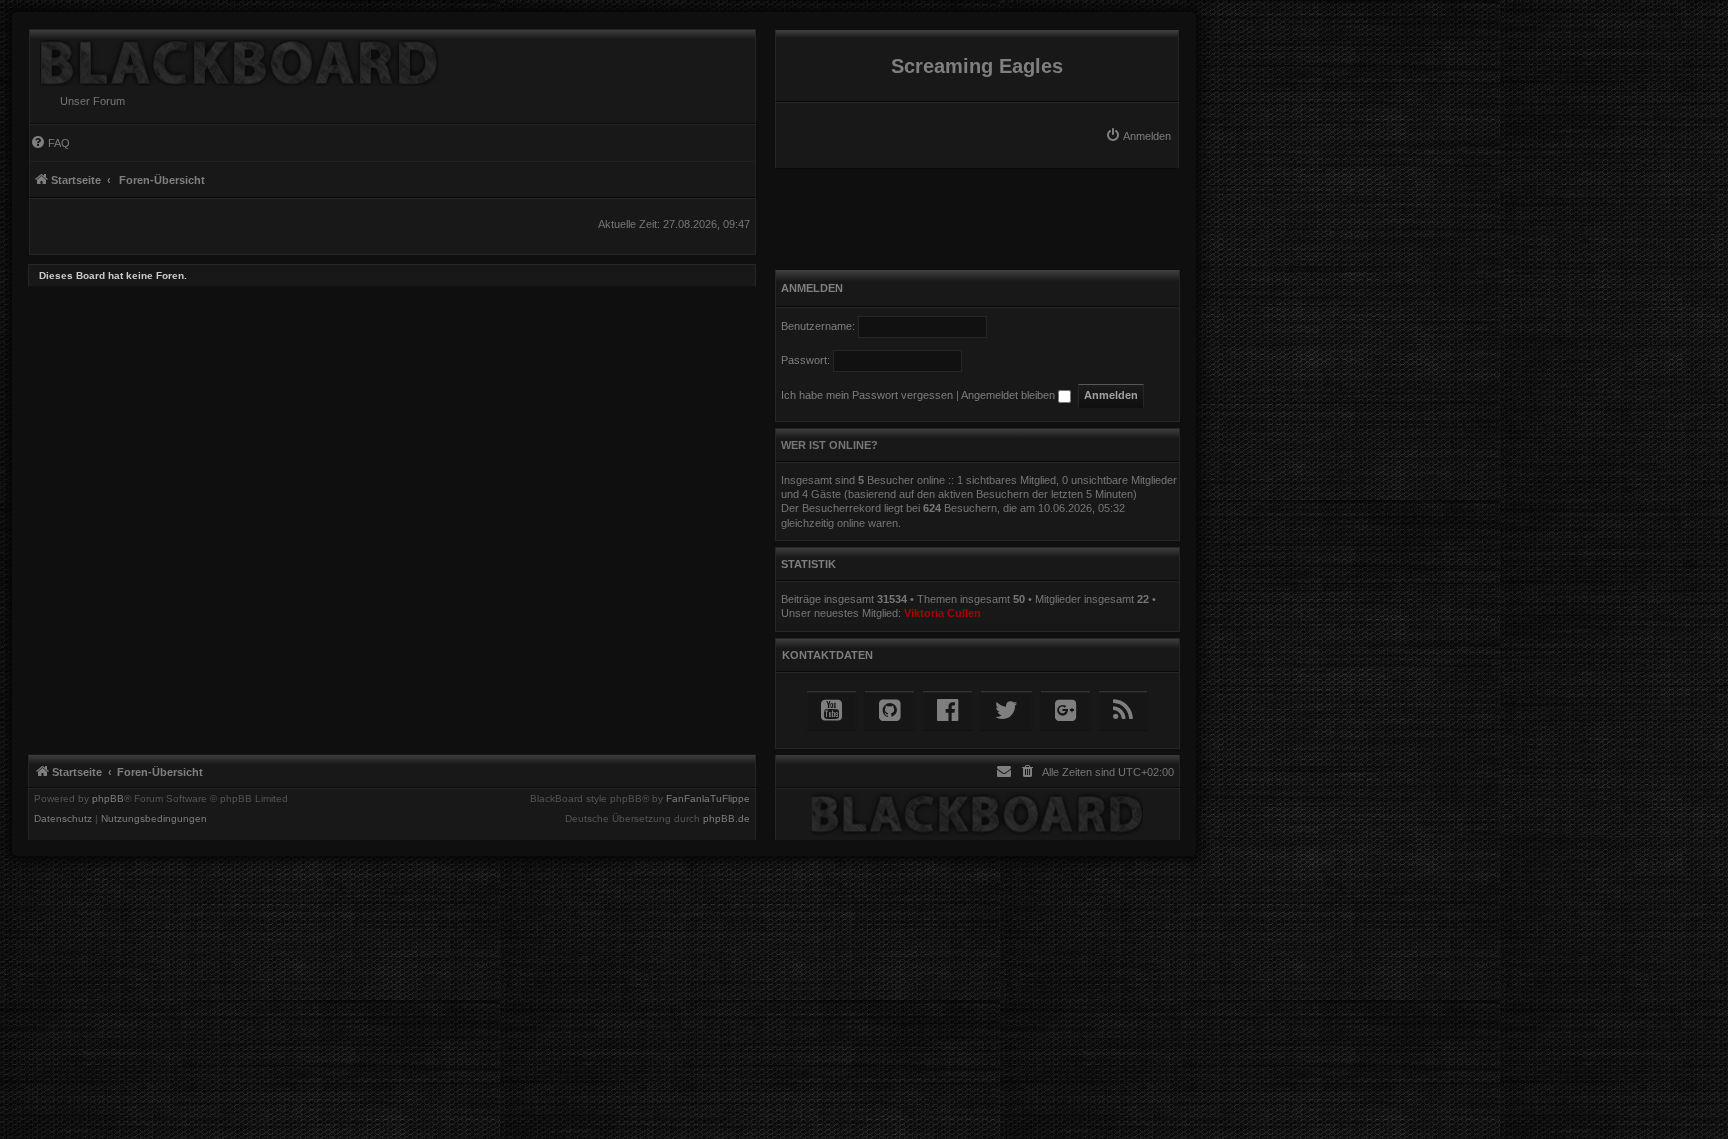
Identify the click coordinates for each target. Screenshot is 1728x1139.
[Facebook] (947, 710)
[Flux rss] (1123, 710)
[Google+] (1065, 710)
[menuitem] (1138, 136)
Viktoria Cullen (942, 613)
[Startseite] (234, 58)
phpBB (108, 799)
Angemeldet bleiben (1009, 395)
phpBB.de (726, 819)
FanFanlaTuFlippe (708, 799)
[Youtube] (831, 710)
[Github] (889, 710)
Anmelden (812, 288)
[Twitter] (1006, 710)
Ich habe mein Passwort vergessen (867, 395)
